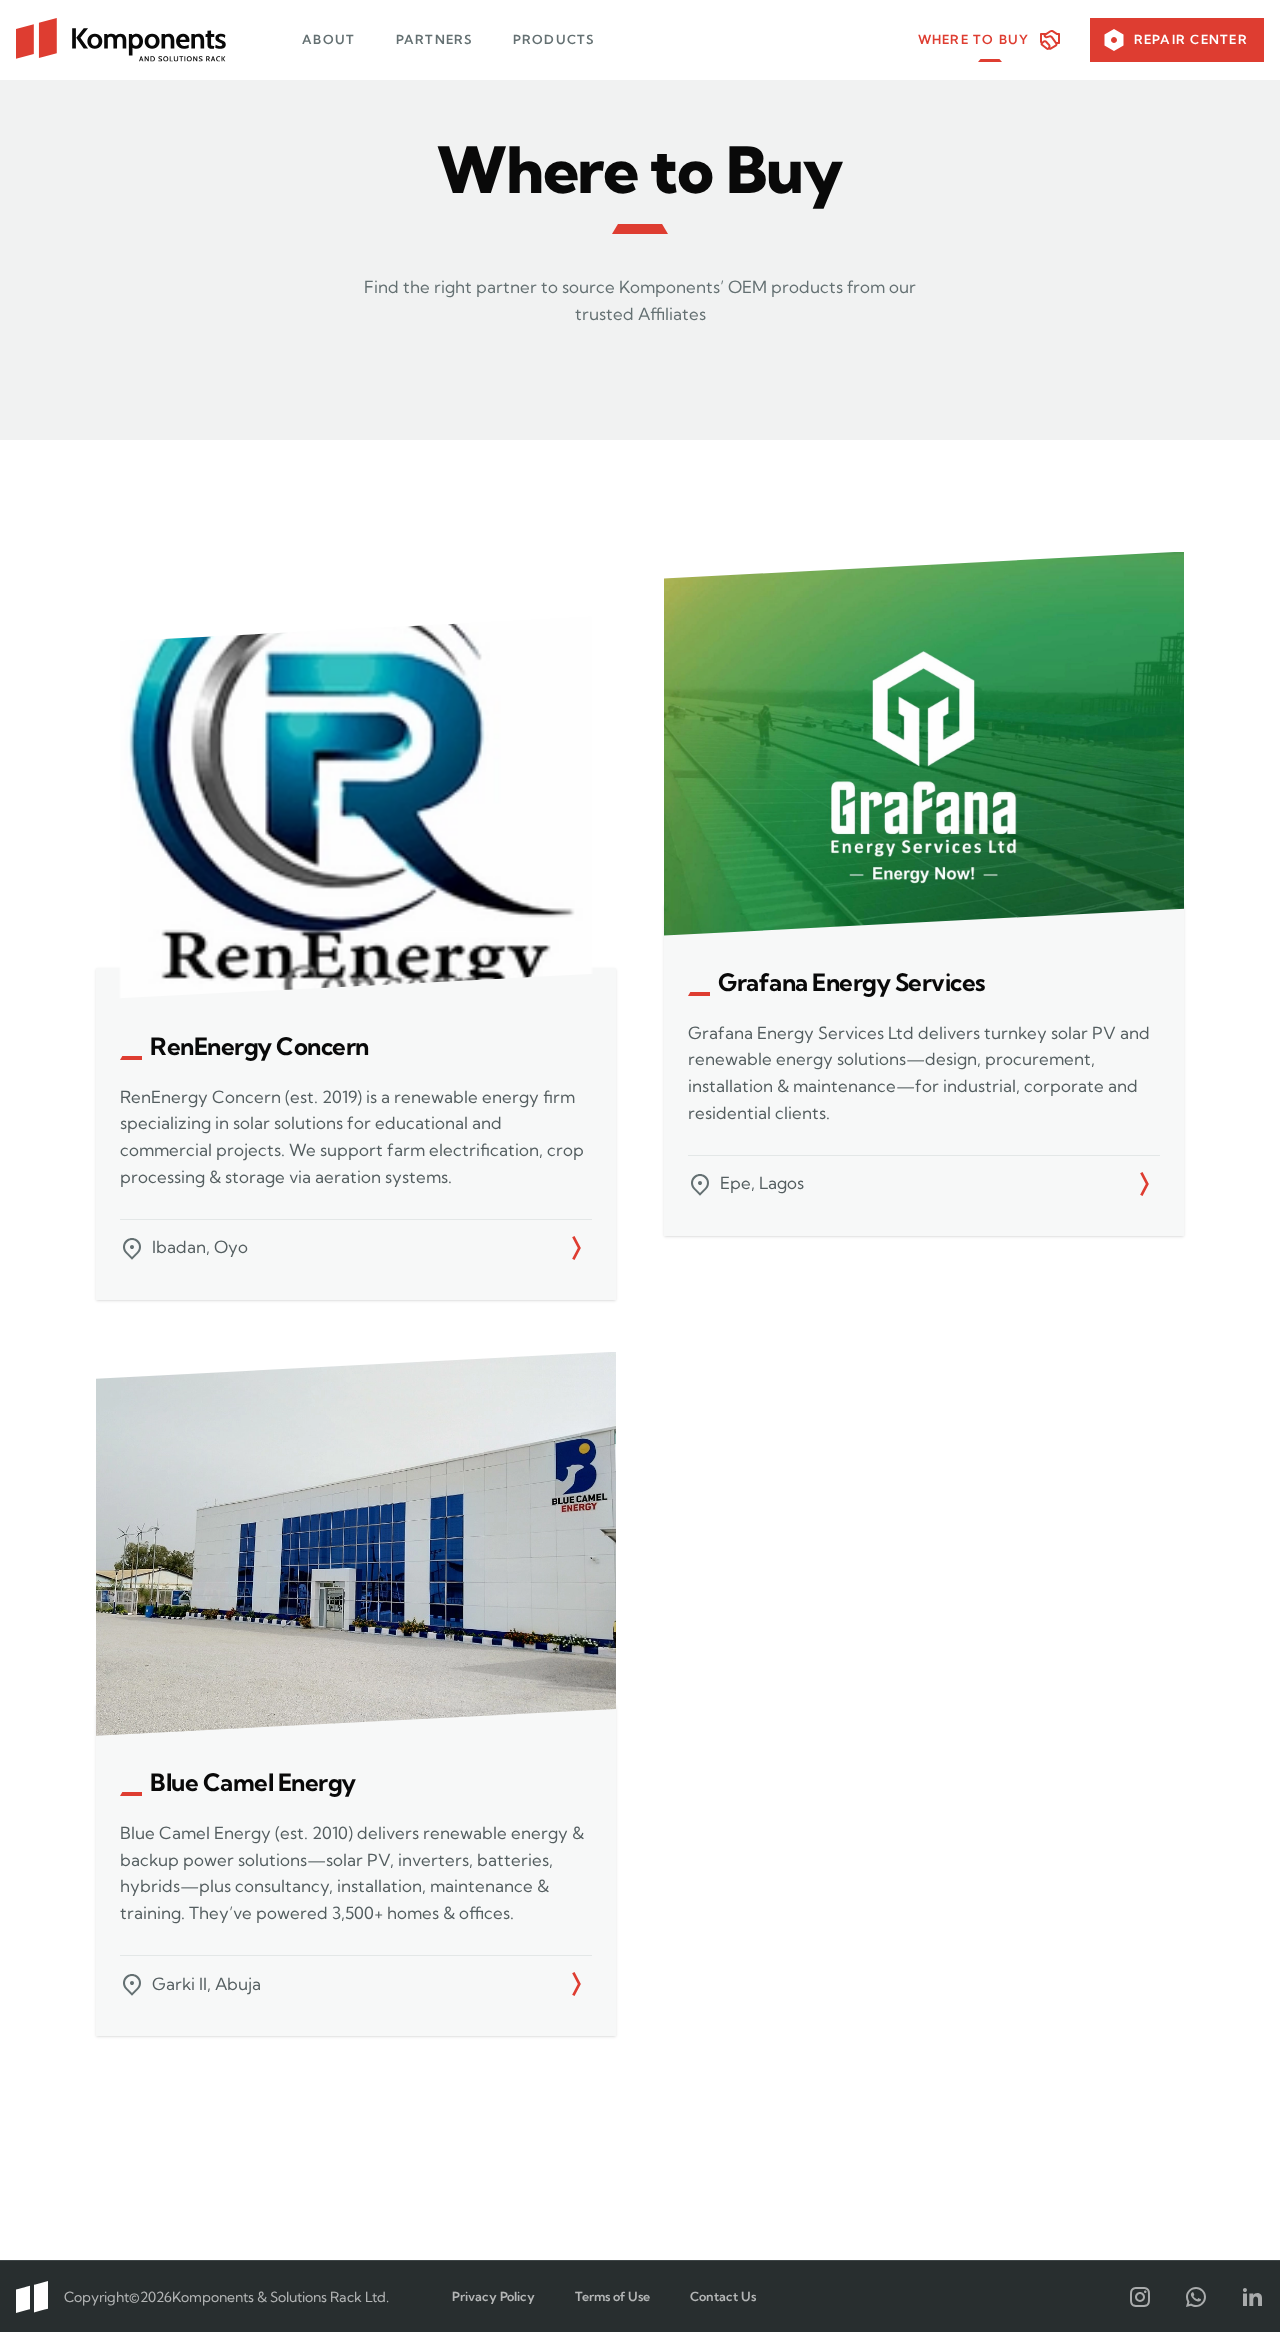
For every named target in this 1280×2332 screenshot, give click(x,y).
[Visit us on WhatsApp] (1196, 2297)
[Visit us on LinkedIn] (1252, 2297)
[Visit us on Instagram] (1140, 2297)
